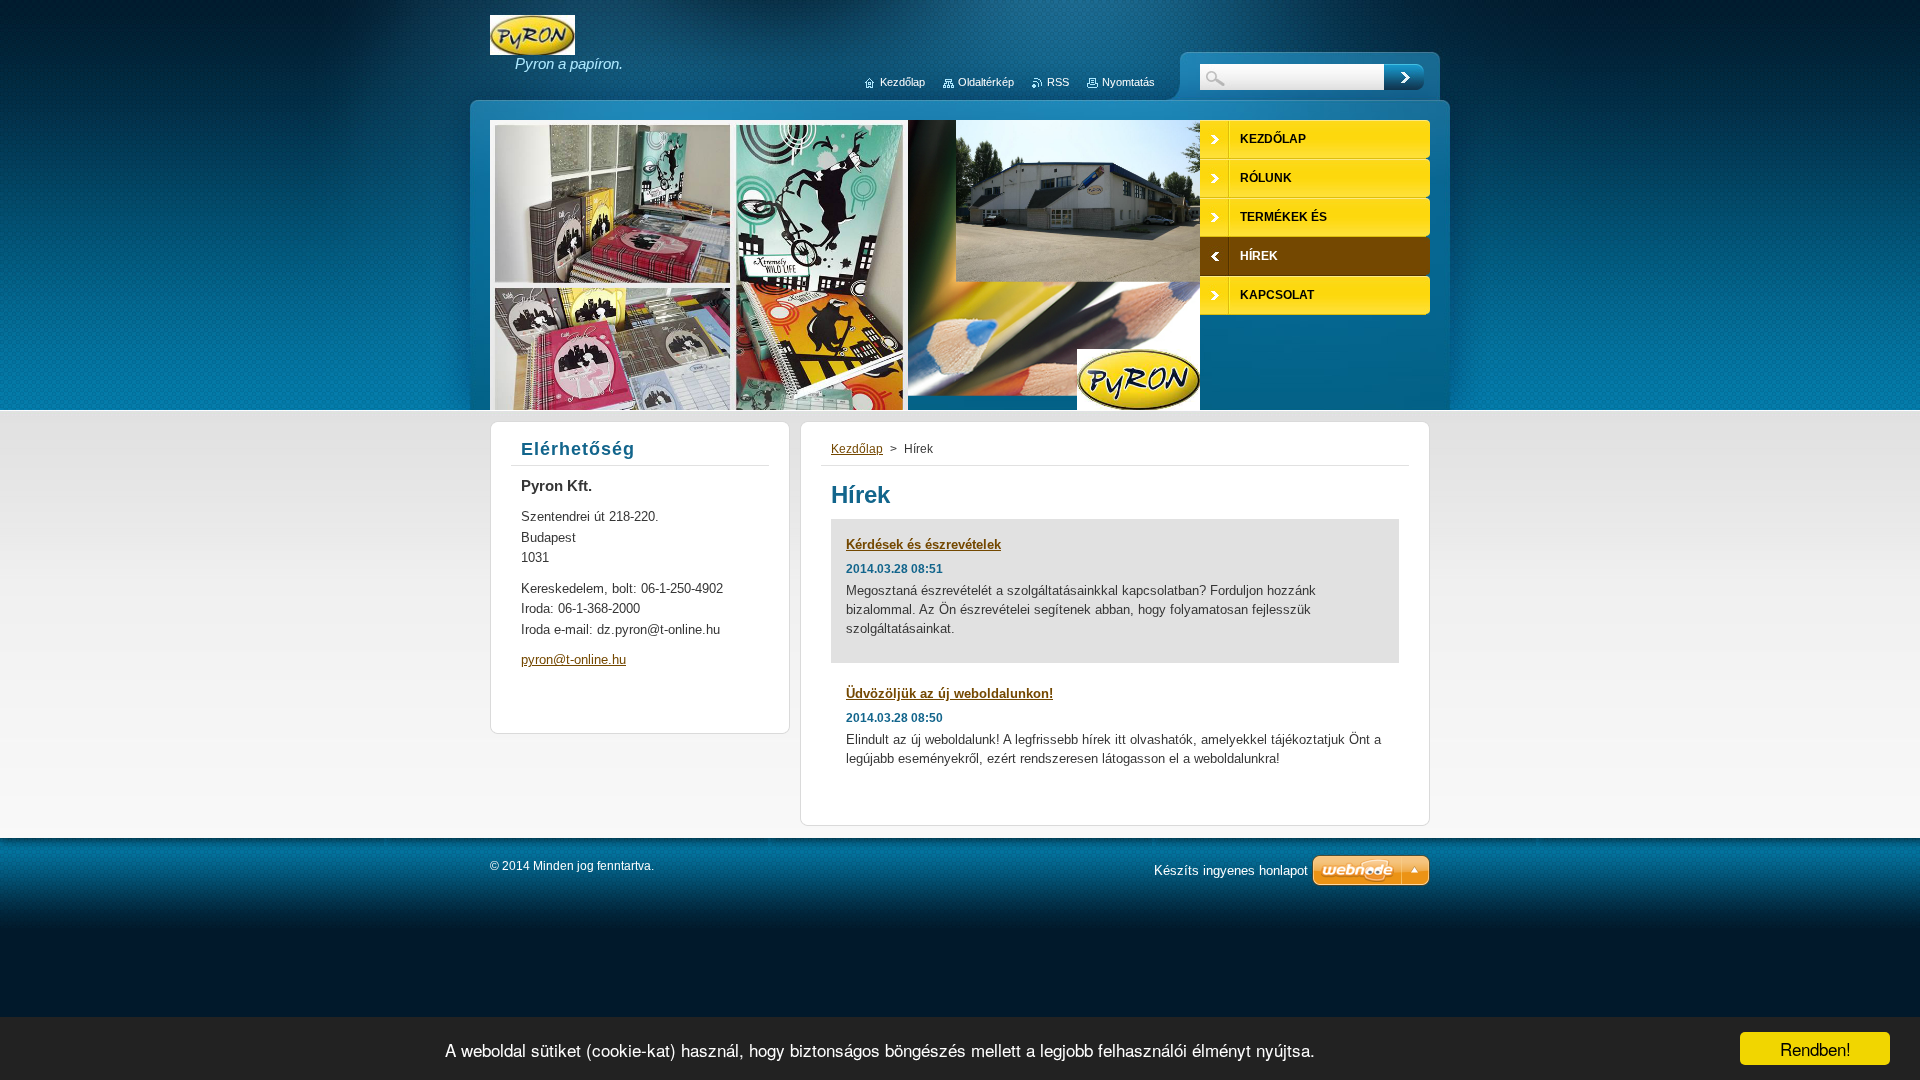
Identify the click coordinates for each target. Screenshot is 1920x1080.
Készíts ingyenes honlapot (1231, 870)
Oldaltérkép (986, 82)
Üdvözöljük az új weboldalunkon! (949, 693)
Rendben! (1815, 1048)
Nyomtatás (1128, 82)
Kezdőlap (857, 449)
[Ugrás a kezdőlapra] (532, 45)
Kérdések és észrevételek (923, 544)
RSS (1058, 82)
